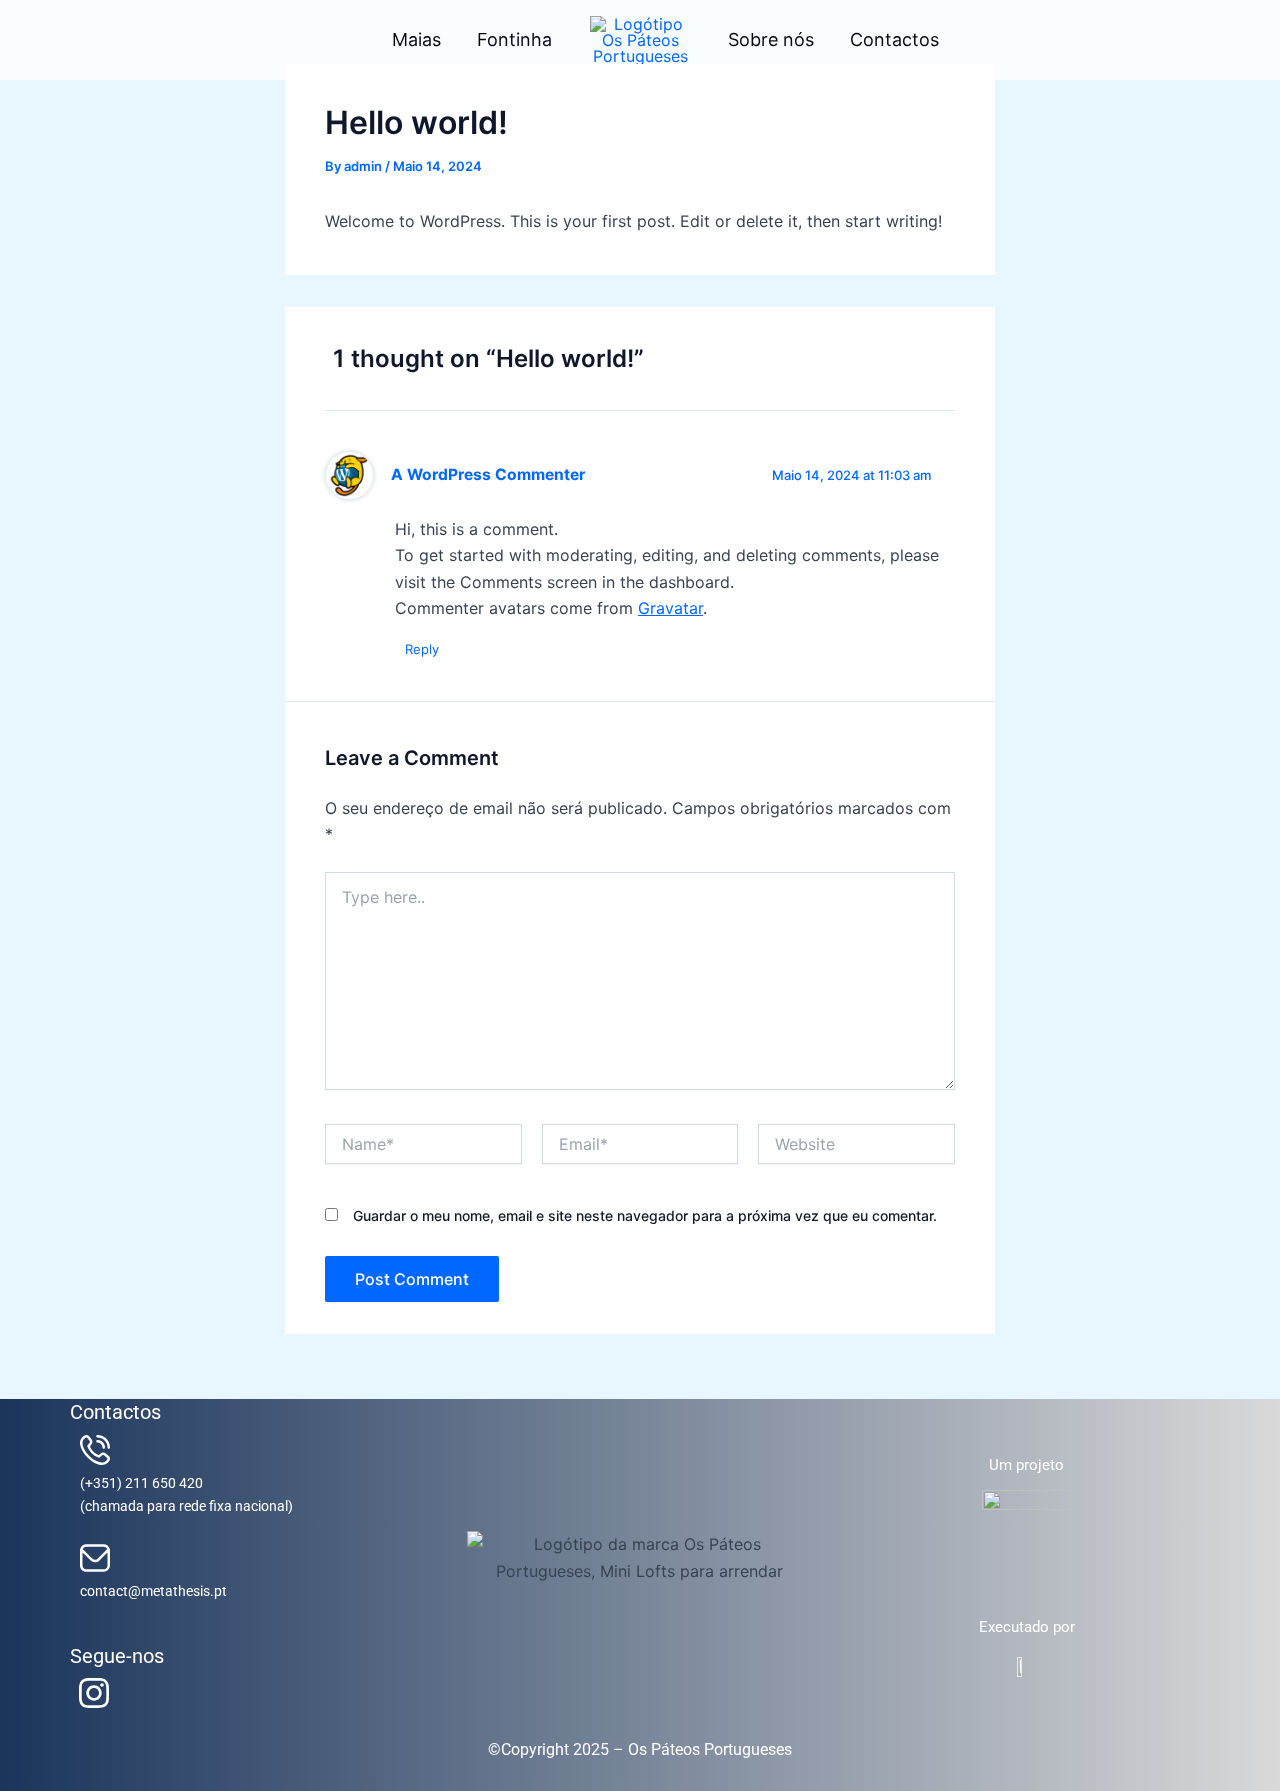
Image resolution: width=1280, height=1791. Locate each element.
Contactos (894, 39)
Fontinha (514, 39)
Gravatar (670, 608)
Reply (422, 649)
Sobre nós (771, 39)
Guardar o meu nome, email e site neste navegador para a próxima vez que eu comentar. (645, 1215)
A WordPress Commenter (488, 474)
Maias (416, 39)
